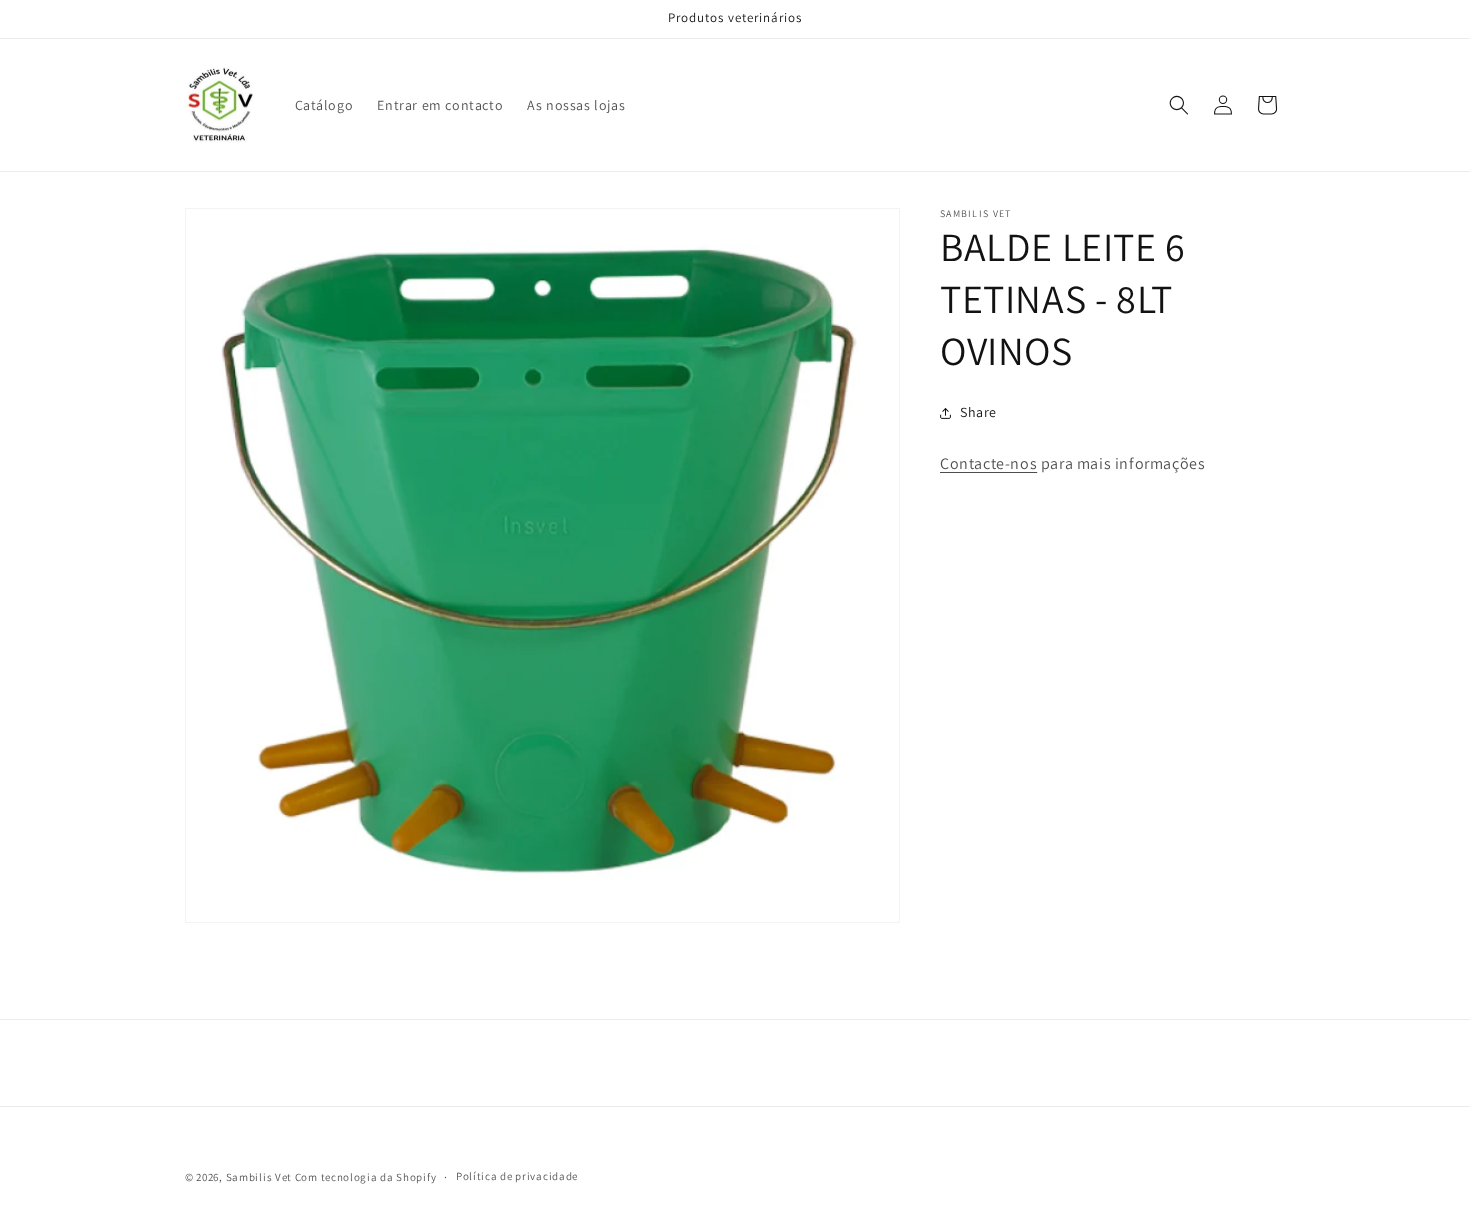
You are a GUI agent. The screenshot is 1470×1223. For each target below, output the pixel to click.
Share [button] (978, 412)
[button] (1179, 105)
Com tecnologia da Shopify (366, 1177)
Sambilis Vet (259, 1177)
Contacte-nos (988, 463)
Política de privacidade (517, 1176)
